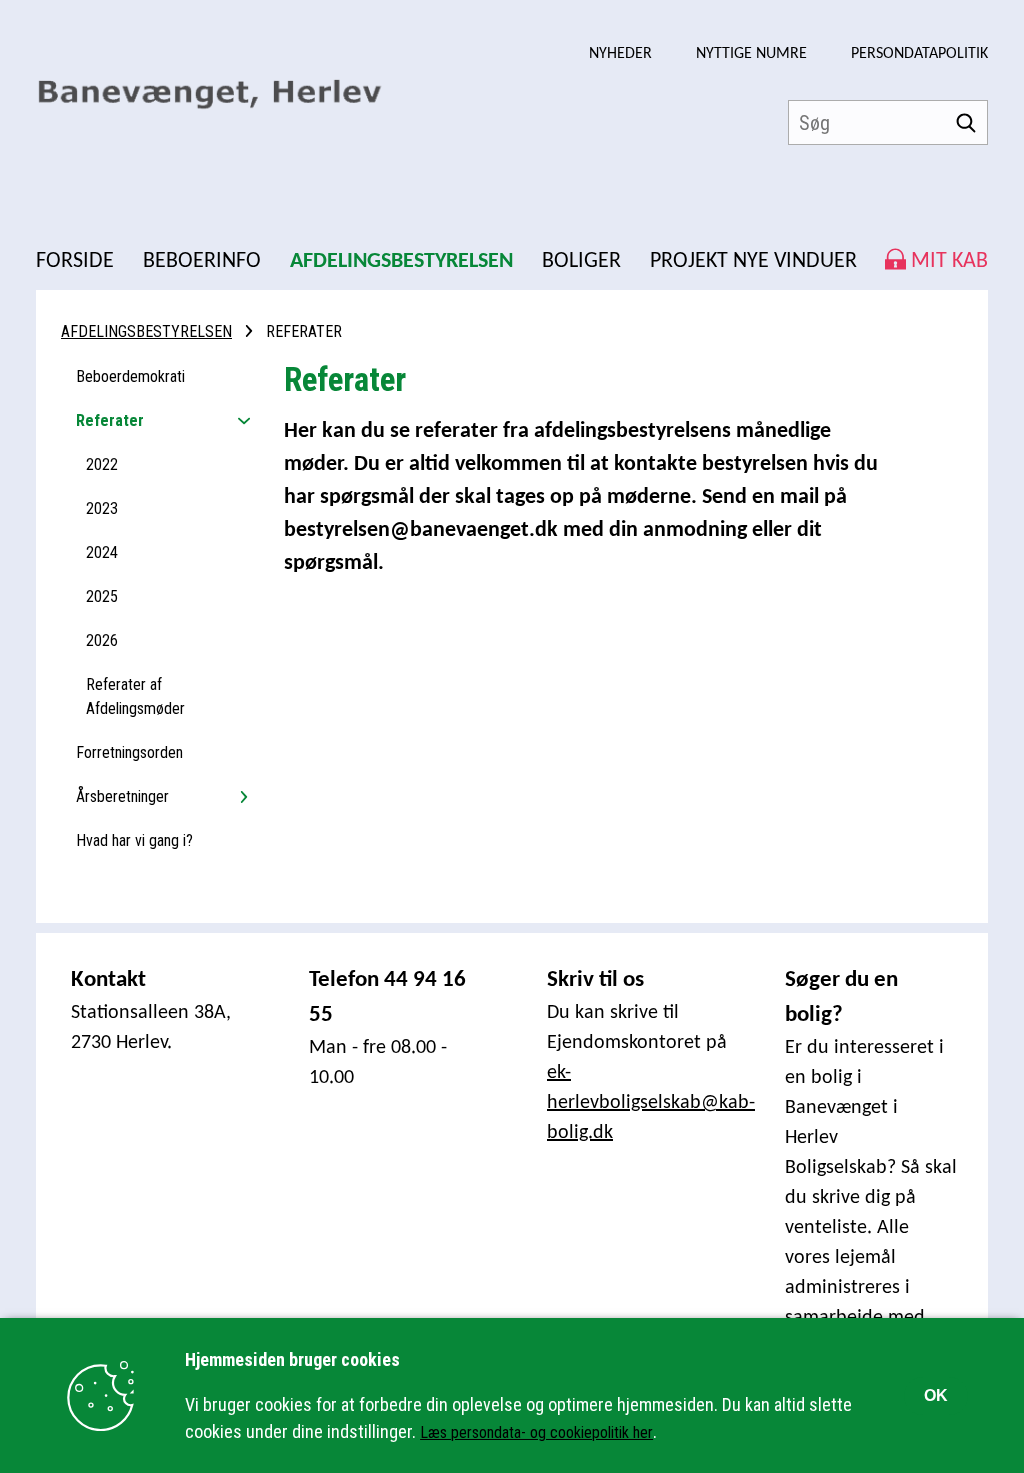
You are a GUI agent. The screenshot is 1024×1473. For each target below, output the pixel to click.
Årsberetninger (122, 796)
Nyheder (620, 54)
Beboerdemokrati (130, 376)
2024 (102, 552)
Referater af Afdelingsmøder (135, 696)
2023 (102, 508)
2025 (102, 596)
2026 (102, 640)
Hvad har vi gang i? (134, 840)
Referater (110, 420)
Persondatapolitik (919, 54)
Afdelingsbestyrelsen (146, 331)
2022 (102, 464)
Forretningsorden (129, 752)
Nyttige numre (751, 54)
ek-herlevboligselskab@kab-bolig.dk (651, 1103)
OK (936, 1395)
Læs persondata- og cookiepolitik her (536, 1432)
